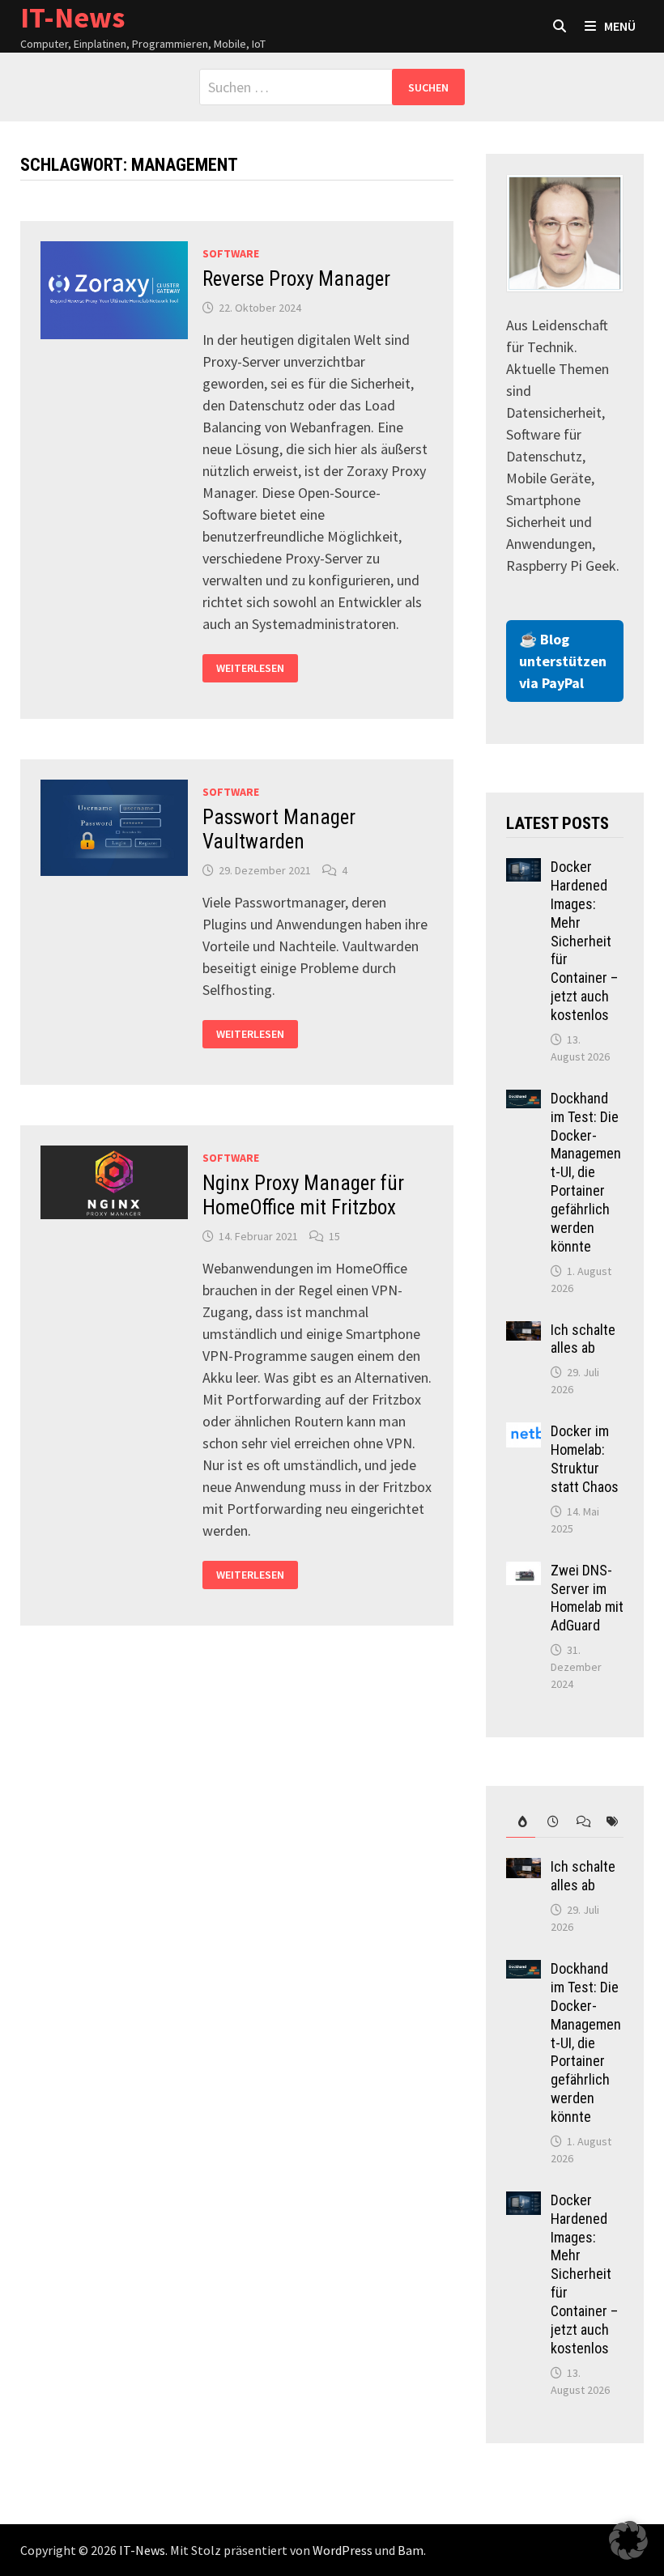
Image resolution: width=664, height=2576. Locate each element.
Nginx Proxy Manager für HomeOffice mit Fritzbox (303, 1195)
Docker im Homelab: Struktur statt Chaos (585, 1459)
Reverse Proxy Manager (296, 279)
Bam (411, 2550)
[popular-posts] (521, 1822)
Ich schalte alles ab (583, 1339)
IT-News (142, 2550)
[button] (628, 2540)
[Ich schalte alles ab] (524, 1332)
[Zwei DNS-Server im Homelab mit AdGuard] (524, 1573)
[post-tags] (609, 1822)
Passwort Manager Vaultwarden (279, 829)
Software (231, 253)
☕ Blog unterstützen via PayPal (563, 661)
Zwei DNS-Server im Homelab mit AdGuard (587, 1598)
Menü (620, 26)
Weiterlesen (250, 668)
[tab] (521, 1822)
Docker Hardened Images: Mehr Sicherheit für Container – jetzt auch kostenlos (584, 941)
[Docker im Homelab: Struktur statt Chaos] (524, 1433)
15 (334, 1236)
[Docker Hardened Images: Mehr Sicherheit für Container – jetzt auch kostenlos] (524, 869)
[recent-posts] (550, 1822)
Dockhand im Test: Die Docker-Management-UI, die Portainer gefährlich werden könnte (586, 1172)
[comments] (579, 1822)
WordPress (343, 2550)
